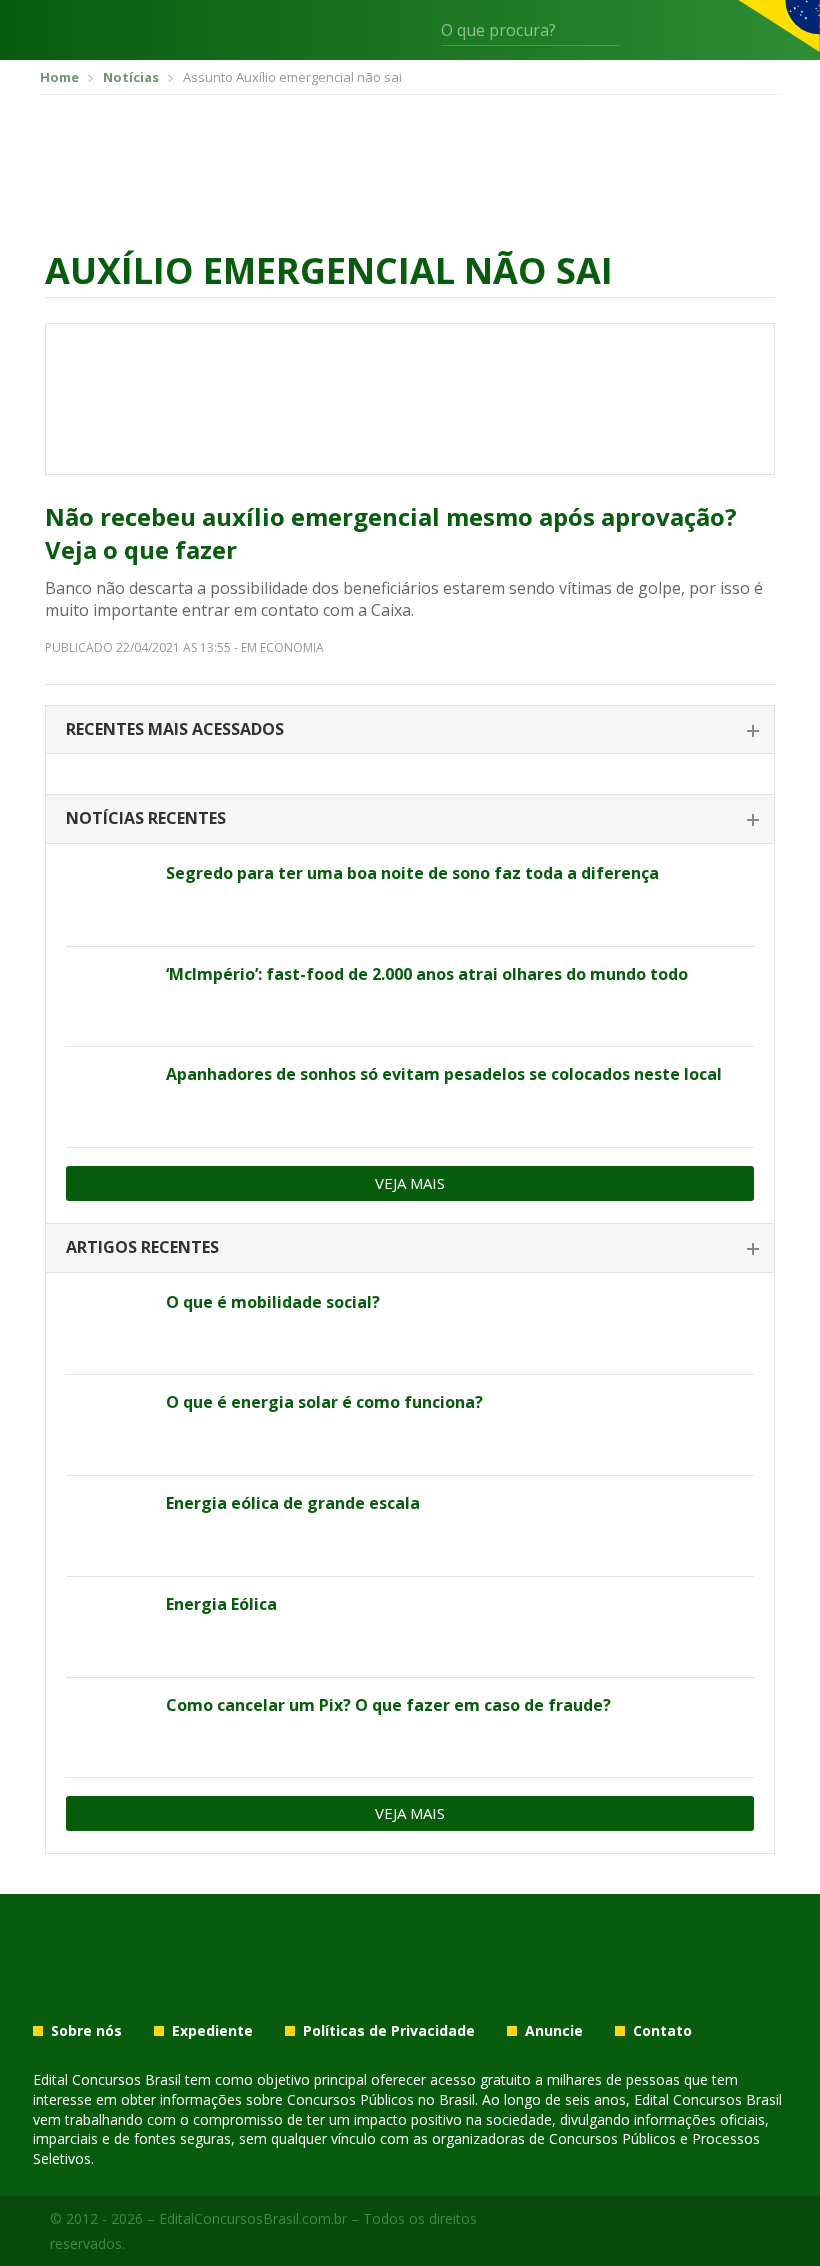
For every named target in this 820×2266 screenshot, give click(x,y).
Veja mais (410, 1183)
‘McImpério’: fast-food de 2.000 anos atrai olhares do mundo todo (427, 974)
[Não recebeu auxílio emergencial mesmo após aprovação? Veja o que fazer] (410, 399)
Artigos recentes (142, 1247)
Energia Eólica (221, 1604)
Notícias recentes (146, 818)
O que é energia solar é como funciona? (324, 1402)
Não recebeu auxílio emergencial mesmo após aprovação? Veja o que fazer (391, 533)
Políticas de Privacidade (389, 2031)
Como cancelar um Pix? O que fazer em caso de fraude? (388, 1705)
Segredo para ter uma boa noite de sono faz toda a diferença (412, 873)
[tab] (410, 730)
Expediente (212, 2031)
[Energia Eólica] (108, 1627)
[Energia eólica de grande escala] (108, 1526)
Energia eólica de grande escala (293, 1503)
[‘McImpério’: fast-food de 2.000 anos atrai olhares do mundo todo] (108, 997)
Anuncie (554, 2031)
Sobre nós (86, 2031)
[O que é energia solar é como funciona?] (108, 1425)
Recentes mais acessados (175, 729)
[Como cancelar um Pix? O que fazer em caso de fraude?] (108, 1728)
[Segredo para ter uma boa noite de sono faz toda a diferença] (108, 896)
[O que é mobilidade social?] (108, 1325)
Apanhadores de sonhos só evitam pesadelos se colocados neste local (444, 1074)
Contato (662, 2031)
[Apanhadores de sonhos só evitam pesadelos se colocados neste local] (108, 1097)
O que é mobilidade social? (273, 1302)
